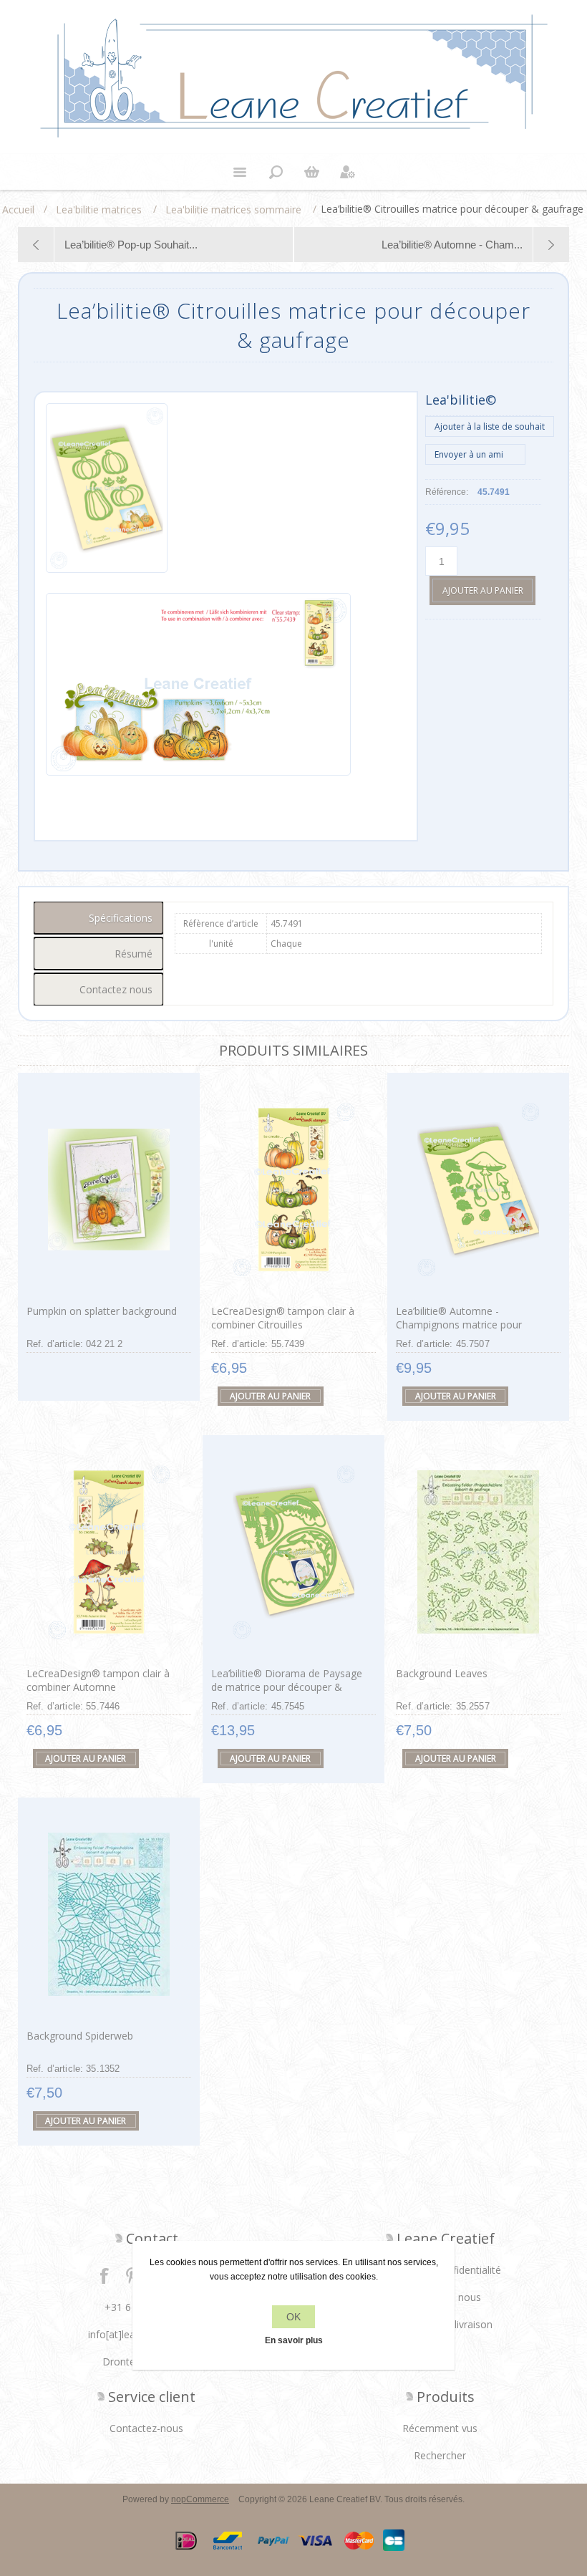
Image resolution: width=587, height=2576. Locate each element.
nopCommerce (200, 2499)
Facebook (105, 2275)
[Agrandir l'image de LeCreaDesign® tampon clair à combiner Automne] (109, 1552)
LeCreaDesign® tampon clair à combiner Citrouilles (283, 1318)
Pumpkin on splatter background (102, 1311)
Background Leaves (442, 1673)
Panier (311, 172)
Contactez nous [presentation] (116, 989)
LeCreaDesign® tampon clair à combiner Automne (98, 1680)
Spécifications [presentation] (121, 918)
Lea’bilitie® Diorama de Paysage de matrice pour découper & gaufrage (287, 1687)
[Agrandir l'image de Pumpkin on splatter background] (109, 1189)
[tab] (99, 918)
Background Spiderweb (80, 2036)
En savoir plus (294, 2340)
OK (293, 2317)
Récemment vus (440, 2428)
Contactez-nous (146, 2428)
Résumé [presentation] (134, 954)
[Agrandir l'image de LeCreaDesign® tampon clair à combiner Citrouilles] (293, 1189)
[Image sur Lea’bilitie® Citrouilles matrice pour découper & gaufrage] (107, 495)
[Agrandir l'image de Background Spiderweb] (109, 1914)
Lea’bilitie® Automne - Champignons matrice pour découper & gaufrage (459, 1325)
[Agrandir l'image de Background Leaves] (478, 1552)
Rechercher (440, 2455)
